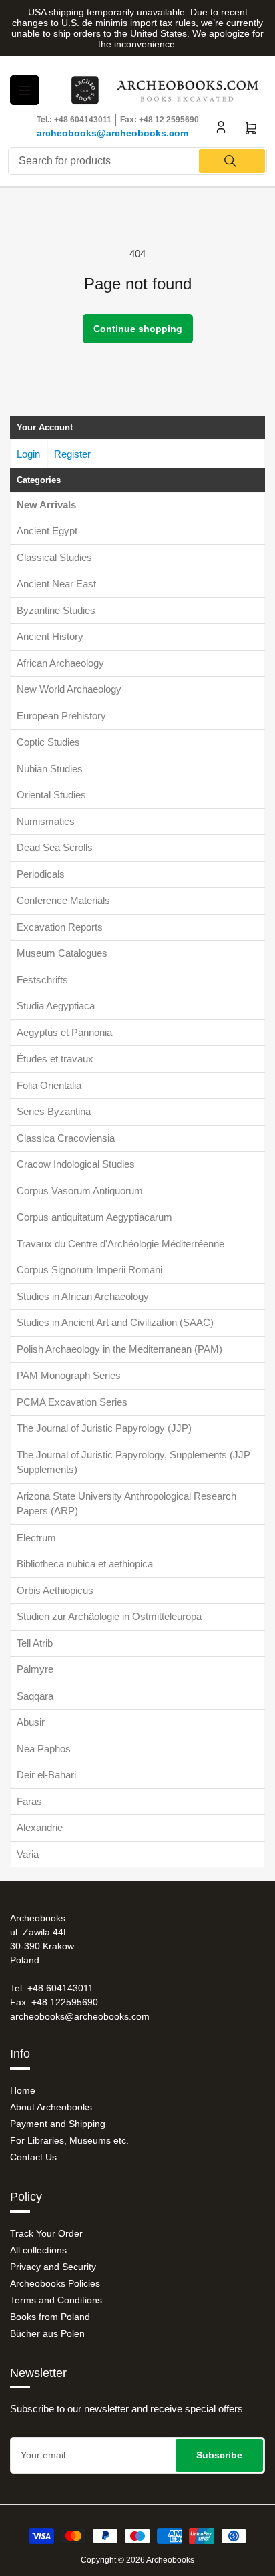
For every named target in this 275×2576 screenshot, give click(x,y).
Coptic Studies (48, 742)
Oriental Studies (51, 795)
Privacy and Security (53, 2267)
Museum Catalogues (62, 953)
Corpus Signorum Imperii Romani (89, 1270)
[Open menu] (25, 90)
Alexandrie (40, 1827)
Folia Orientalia (49, 1085)
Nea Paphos (44, 1749)
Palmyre (35, 1669)
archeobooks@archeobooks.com (112, 133)
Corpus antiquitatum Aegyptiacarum (94, 1217)
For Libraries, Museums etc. (69, 2140)
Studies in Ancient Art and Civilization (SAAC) (115, 1322)
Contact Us (33, 2157)
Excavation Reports (60, 927)
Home (23, 2090)
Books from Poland (50, 2317)
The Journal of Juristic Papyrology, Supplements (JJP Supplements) (133, 1462)
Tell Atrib (35, 1643)
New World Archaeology (69, 689)
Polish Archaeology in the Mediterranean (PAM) (119, 1349)
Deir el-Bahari (46, 1775)
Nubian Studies (50, 769)
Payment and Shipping (58, 2124)
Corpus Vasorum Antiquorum (80, 1191)
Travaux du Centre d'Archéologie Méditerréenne (120, 1244)
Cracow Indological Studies (76, 1164)
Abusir (31, 1722)
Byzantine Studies (56, 610)
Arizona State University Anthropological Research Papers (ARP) (126, 1504)
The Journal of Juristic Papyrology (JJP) (104, 1428)
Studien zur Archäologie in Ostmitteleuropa (109, 1616)
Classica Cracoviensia (66, 1138)
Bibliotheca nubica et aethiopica (85, 1564)
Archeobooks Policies (55, 2283)
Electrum (36, 1538)
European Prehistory (61, 716)
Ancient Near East (56, 584)
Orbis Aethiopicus (55, 1590)
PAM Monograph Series (69, 1375)
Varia (28, 1854)
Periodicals (41, 874)
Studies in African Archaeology (83, 1296)
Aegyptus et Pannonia (64, 1032)
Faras (29, 1801)
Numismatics (46, 821)
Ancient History (50, 636)
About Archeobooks (51, 2107)
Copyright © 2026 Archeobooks (137, 2560)
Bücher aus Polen (47, 2333)
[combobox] (137, 161)
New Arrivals (46, 505)
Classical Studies (54, 557)
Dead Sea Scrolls (55, 847)
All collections (38, 2250)
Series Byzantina (54, 1111)
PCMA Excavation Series (72, 1402)
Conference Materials (63, 900)
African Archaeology (60, 663)
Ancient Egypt (47, 531)
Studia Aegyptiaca (56, 1006)
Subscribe (219, 2455)
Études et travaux (55, 1059)
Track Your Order (46, 2233)
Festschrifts (42, 980)
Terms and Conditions (56, 2300)
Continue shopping (138, 329)
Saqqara (35, 1696)
